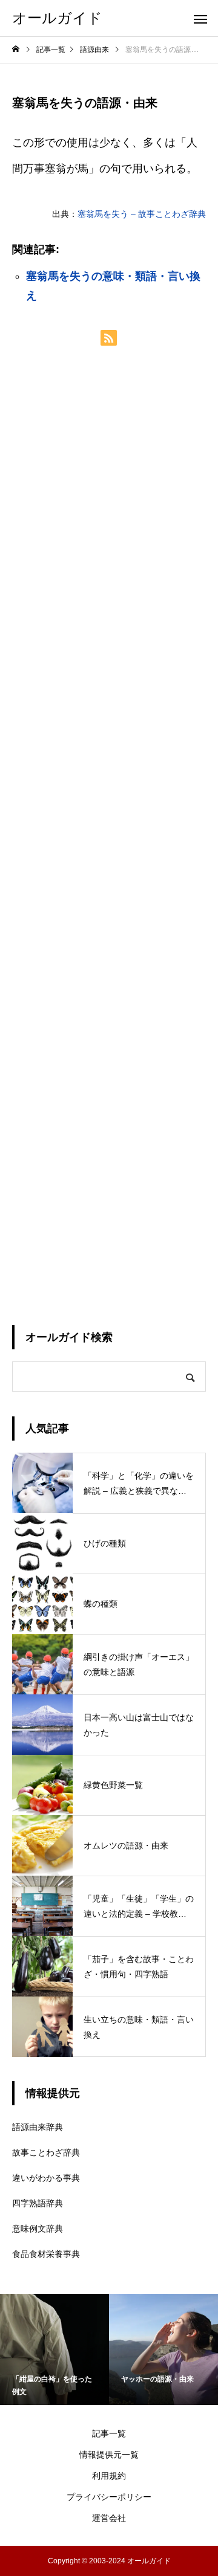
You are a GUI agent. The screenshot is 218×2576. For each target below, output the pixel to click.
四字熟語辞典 (38, 2203)
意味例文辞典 (38, 2229)
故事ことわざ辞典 (46, 2152)
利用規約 (109, 2476)
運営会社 (109, 2518)
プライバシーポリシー (109, 2497)
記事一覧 (109, 2433)
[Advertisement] (109, 835)
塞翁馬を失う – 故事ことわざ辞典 (142, 214)
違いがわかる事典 (46, 2178)
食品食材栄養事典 (46, 2254)
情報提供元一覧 (109, 2455)
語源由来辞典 (38, 2127)
